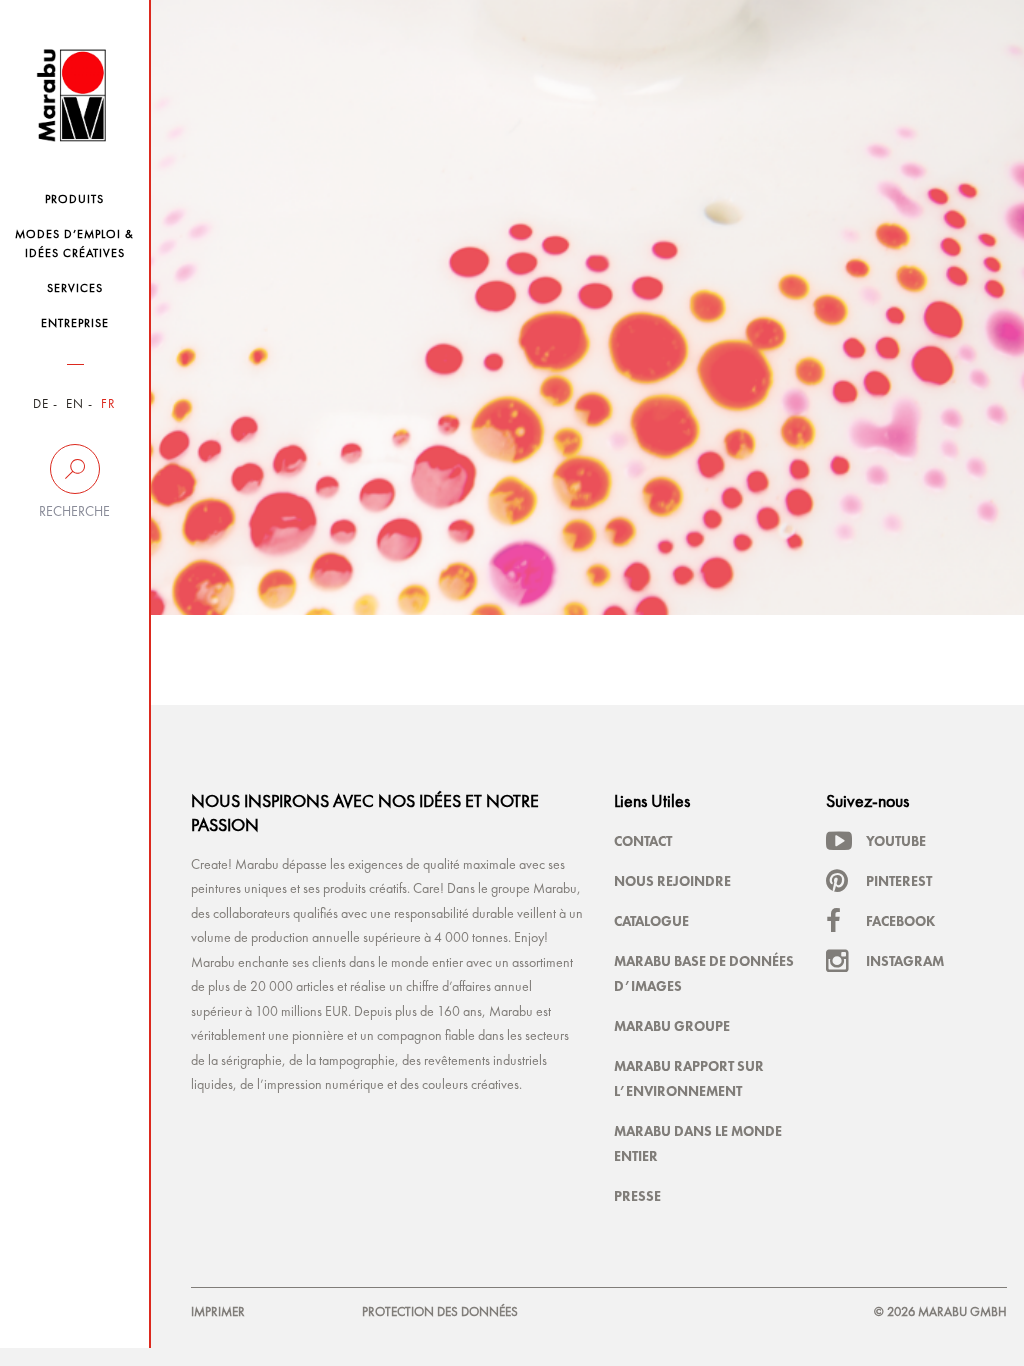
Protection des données (440, 1312)
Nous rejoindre (672, 881)
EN (75, 404)
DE (41, 404)
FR (108, 404)
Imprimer (218, 1312)
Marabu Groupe (672, 1026)
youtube (896, 841)
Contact (643, 841)
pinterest (899, 881)
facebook (900, 921)
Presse (637, 1196)
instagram (905, 961)
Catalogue (651, 921)
